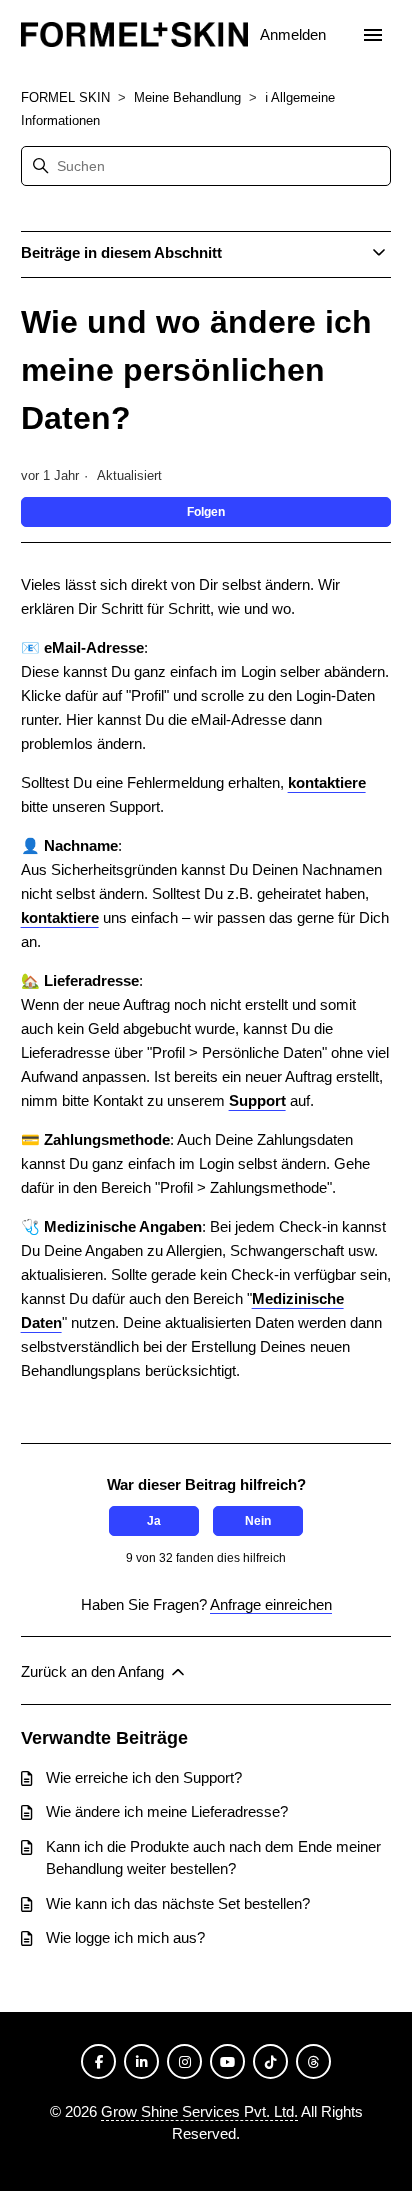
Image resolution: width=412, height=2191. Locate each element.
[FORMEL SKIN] (134, 35)
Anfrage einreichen (271, 1604)
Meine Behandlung (187, 97)
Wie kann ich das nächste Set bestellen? (178, 1903)
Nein (258, 1521)
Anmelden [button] (295, 34)
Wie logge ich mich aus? (125, 1937)
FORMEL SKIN (65, 97)
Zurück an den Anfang (94, 1671)
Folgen (206, 512)
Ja (154, 1521)
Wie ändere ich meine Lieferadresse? (167, 1811)
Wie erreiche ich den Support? (144, 1777)
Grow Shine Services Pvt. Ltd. (199, 2111)
